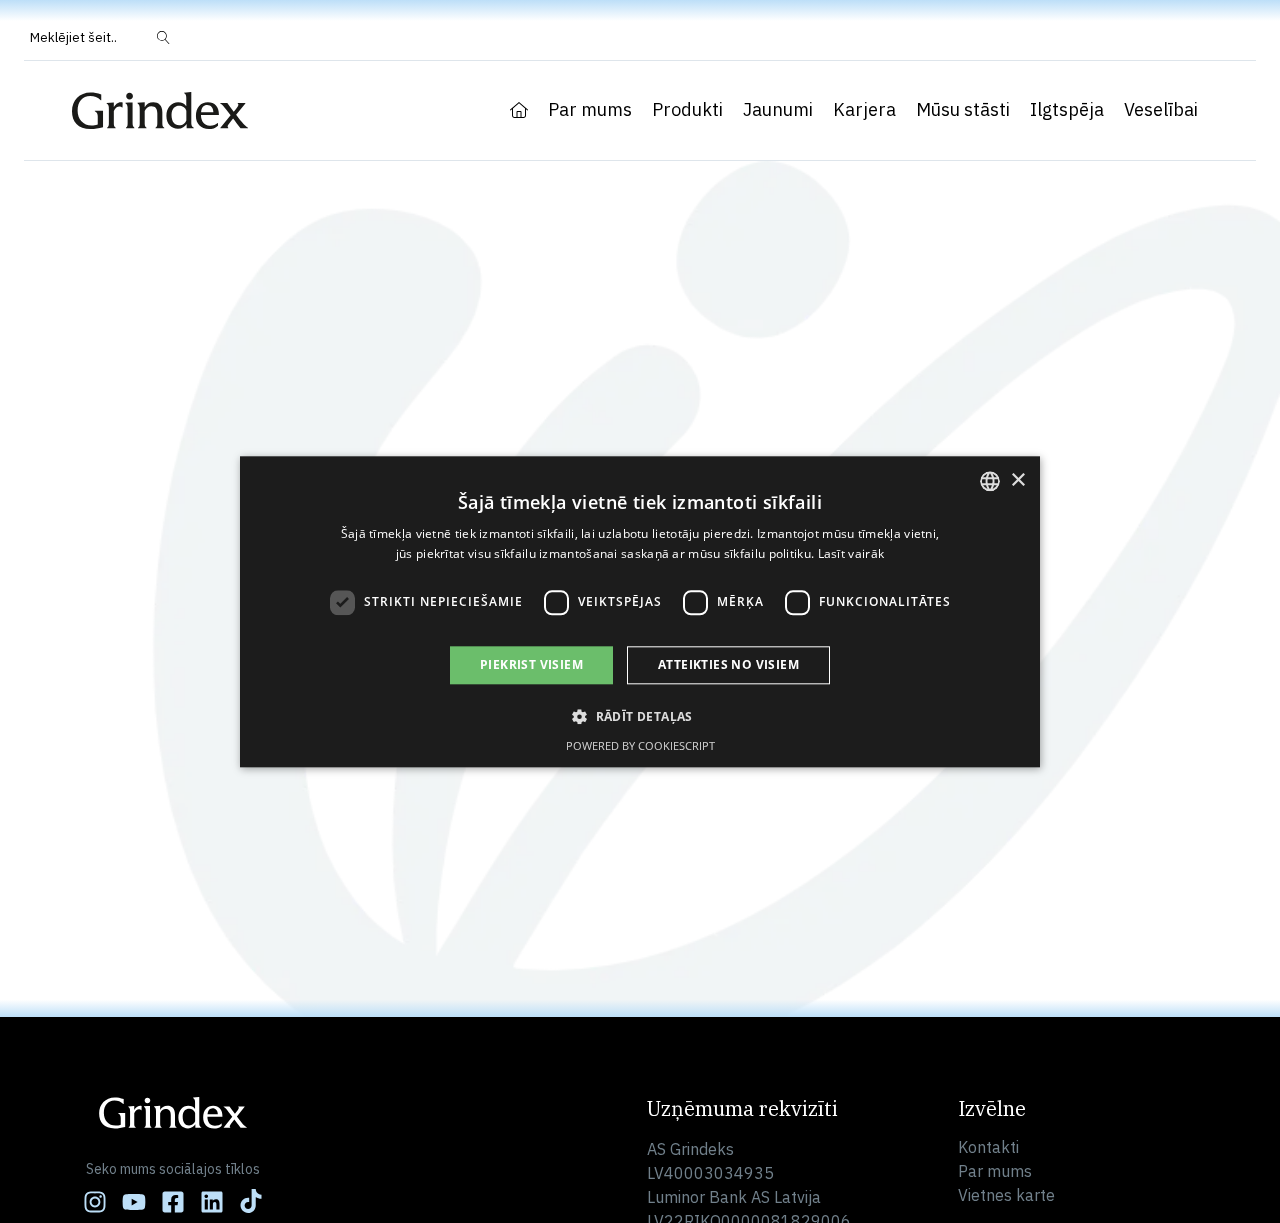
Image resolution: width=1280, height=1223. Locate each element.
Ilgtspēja (1067, 110)
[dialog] (640, 611)
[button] (640, 716)
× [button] (1017, 479)
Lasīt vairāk (851, 553)
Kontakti (988, 1147)
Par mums (590, 110)
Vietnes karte (1006, 1195)
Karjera (864, 110)
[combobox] (990, 481)
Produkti (687, 110)
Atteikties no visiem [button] (728, 664)
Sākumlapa (519, 110)
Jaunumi (778, 110)
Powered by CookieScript (640, 745)
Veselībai (1161, 110)
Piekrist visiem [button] (531, 664)
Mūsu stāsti (963, 110)
